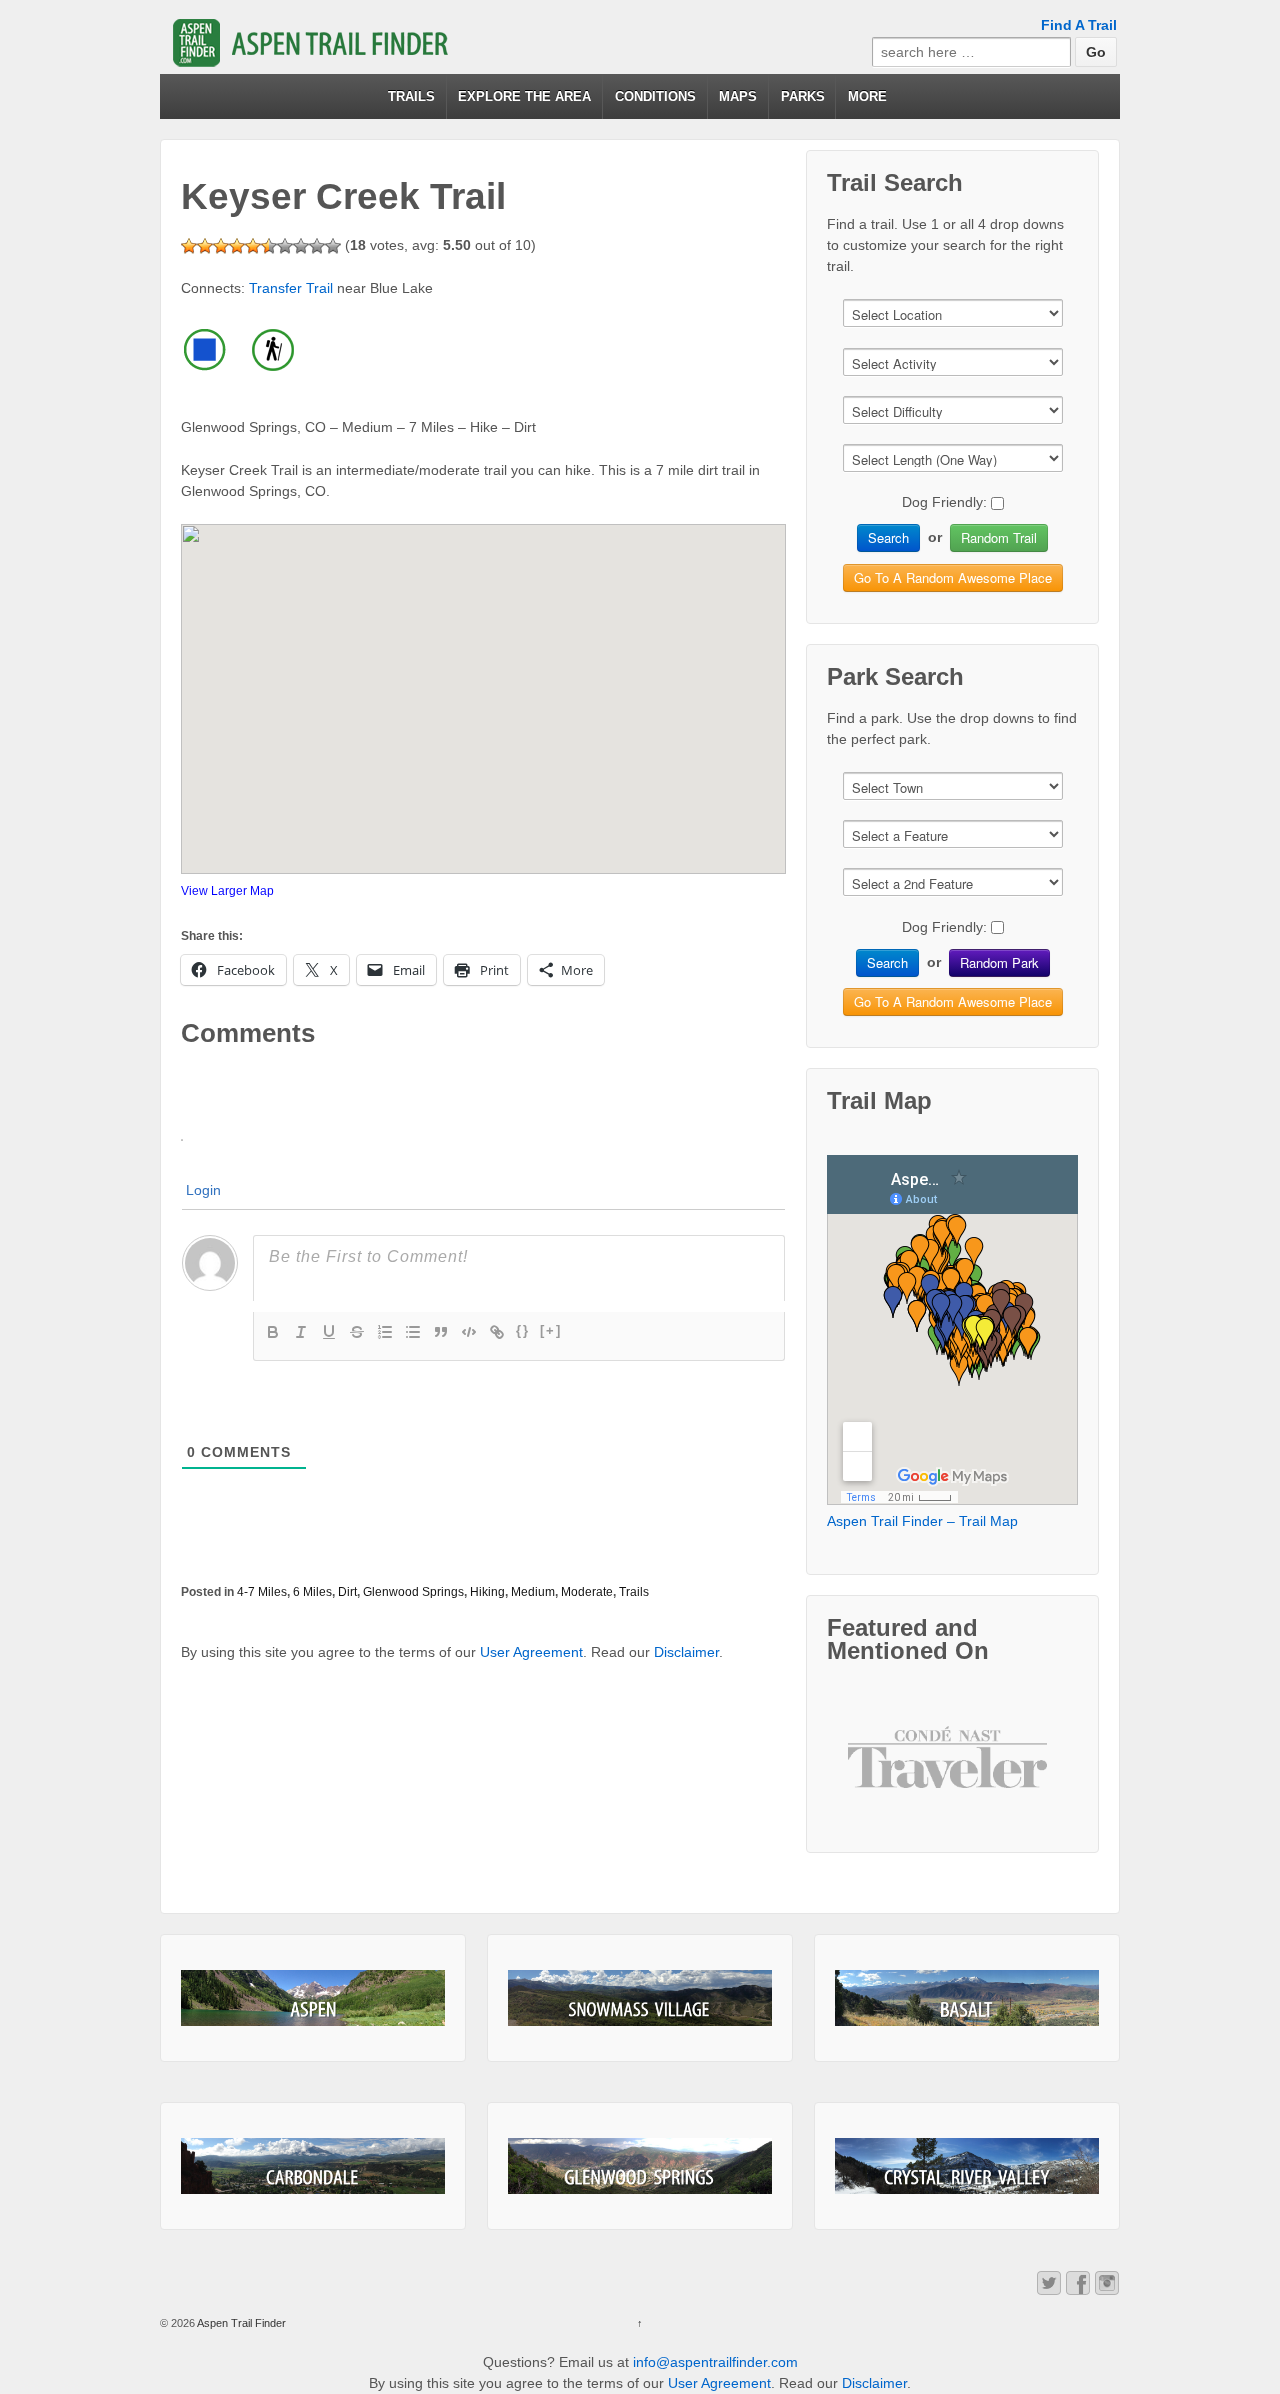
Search (888, 537)
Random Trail (999, 537)
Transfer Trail (291, 288)
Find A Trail (1079, 25)
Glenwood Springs (413, 1592)
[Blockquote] (441, 1332)
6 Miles (312, 1592)
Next (1027, 1773)
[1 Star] (189, 246)
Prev (879, 1773)
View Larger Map (227, 891)
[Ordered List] (385, 1332)
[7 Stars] (285, 246)
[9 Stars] (317, 246)
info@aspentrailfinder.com (715, 2362)
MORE (867, 96)
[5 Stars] (253, 246)
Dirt (347, 1592)
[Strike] (357, 1332)
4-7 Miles (262, 1592)
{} (523, 1330)
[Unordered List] (413, 1332)
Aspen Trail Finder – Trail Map (922, 1521)
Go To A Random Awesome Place (953, 577)
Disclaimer (686, 1652)
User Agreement (531, 1652)
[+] (551, 1330)
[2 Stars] (205, 246)
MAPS (738, 96)
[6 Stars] (269, 246)
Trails (634, 1592)
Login (203, 1190)
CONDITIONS (655, 96)
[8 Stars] (301, 246)
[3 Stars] (221, 246)
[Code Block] (469, 1332)
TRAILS (411, 96)
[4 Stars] (237, 246)
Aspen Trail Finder (240, 2323)
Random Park (999, 962)
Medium (533, 1592)
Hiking (487, 1592)
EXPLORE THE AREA (524, 96)
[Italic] (301, 1332)
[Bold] (273, 1332)
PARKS (803, 96)
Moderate (587, 1592)
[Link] (497, 1332)
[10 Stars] (333, 246)
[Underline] (329, 1332)
